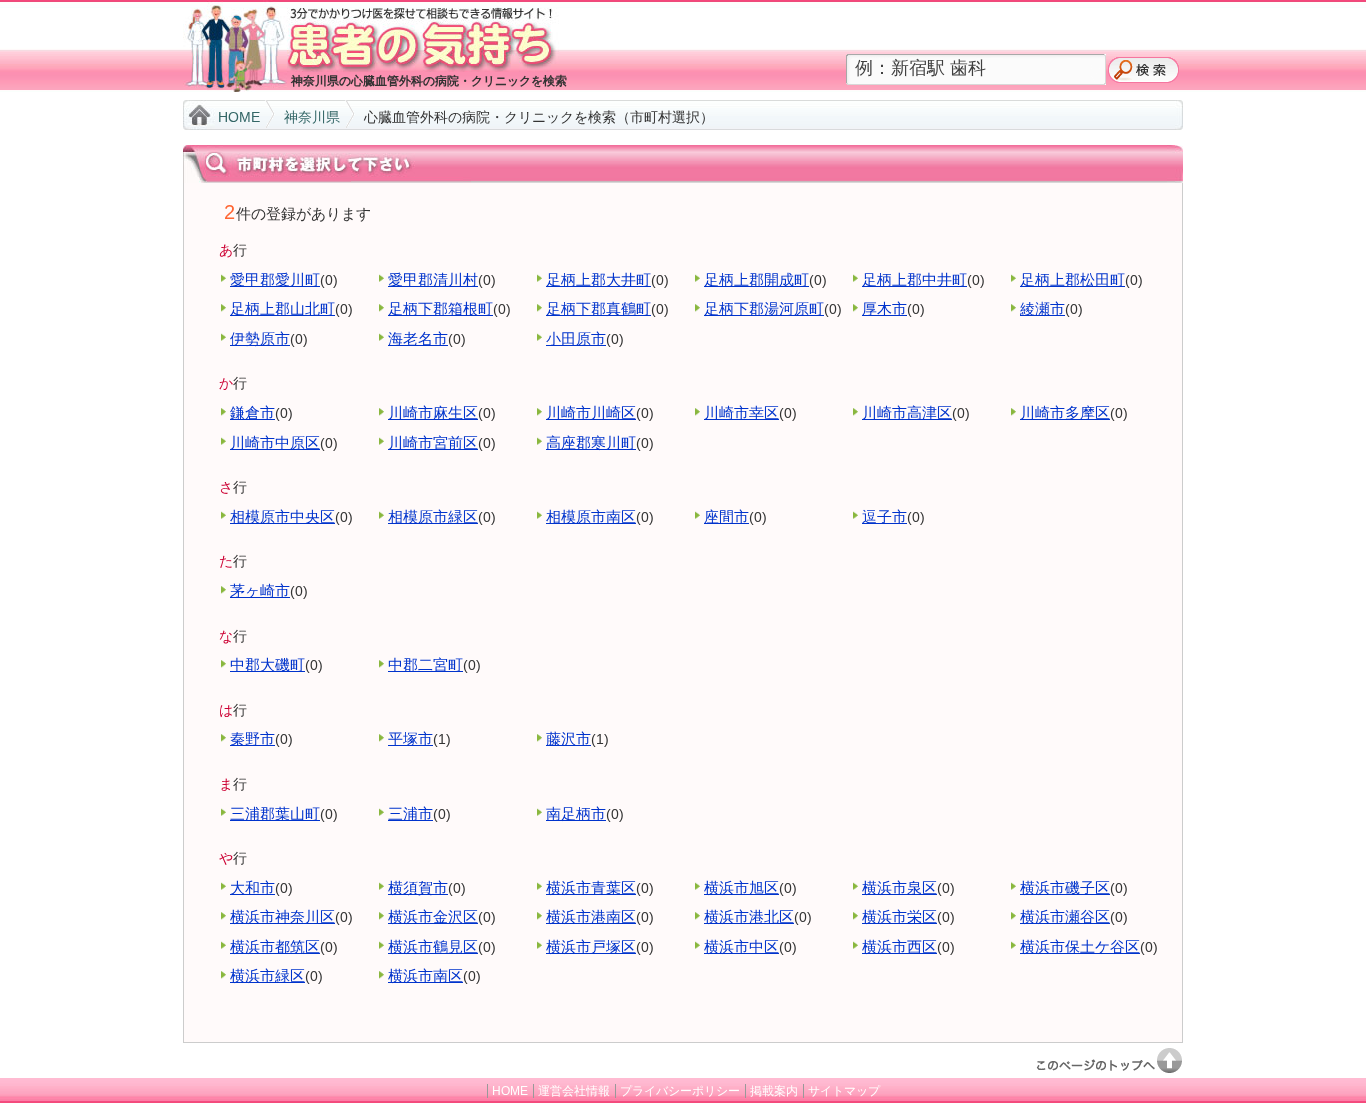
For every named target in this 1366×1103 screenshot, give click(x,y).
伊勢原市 (260, 338)
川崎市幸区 (741, 412)
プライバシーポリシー (680, 1091)
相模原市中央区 (282, 516)
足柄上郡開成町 (756, 279)
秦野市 (252, 738)
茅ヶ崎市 (260, 590)
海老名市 (418, 338)
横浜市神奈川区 (282, 916)
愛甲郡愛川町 (275, 279)
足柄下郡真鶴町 (598, 308)
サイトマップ (844, 1091)
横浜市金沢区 (433, 916)
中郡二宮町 (425, 664)
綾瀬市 (1042, 308)
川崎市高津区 (907, 412)
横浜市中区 (741, 946)
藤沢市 (568, 738)
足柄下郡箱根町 (440, 308)
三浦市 (410, 813)
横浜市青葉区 (591, 887)
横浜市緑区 (267, 975)
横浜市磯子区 (1065, 887)
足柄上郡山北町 (282, 308)
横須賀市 (418, 887)
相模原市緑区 (433, 516)
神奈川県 (312, 117)
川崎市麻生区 (433, 412)
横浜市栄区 (899, 916)
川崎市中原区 (275, 442)
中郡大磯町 (267, 664)
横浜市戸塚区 (591, 946)
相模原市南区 (591, 516)
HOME (239, 117)
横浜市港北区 (749, 916)
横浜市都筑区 (275, 946)
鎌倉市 (252, 412)
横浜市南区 (425, 975)
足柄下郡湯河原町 (764, 308)
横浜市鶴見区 (433, 946)
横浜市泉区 (899, 887)
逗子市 (884, 516)
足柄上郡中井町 (914, 279)
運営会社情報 (574, 1091)
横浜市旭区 (741, 887)
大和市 (252, 887)
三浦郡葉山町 (275, 813)
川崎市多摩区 (1065, 412)
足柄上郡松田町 (1072, 279)
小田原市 (576, 338)
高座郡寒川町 (591, 442)
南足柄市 (576, 813)
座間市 (726, 516)
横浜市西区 (899, 946)
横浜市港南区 (591, 916)
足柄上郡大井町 (598, 279)
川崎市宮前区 (433, 442)
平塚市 (410, 738)
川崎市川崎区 (591, 412)
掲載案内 (774, 1091)
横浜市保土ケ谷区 (1080, 946)
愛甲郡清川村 (433, 279)
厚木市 (884, 308)
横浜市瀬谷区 (1065, 916)
